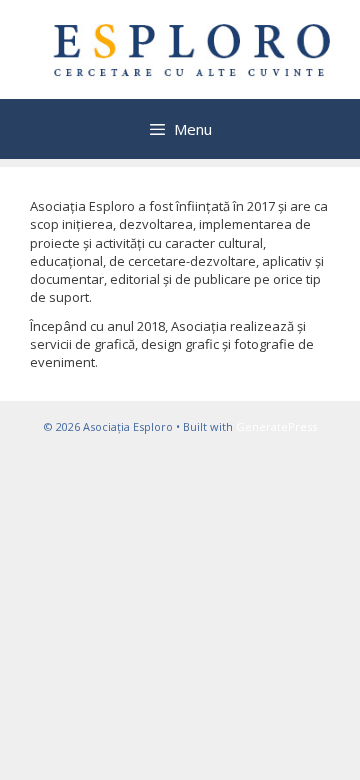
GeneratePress (276, 426)
